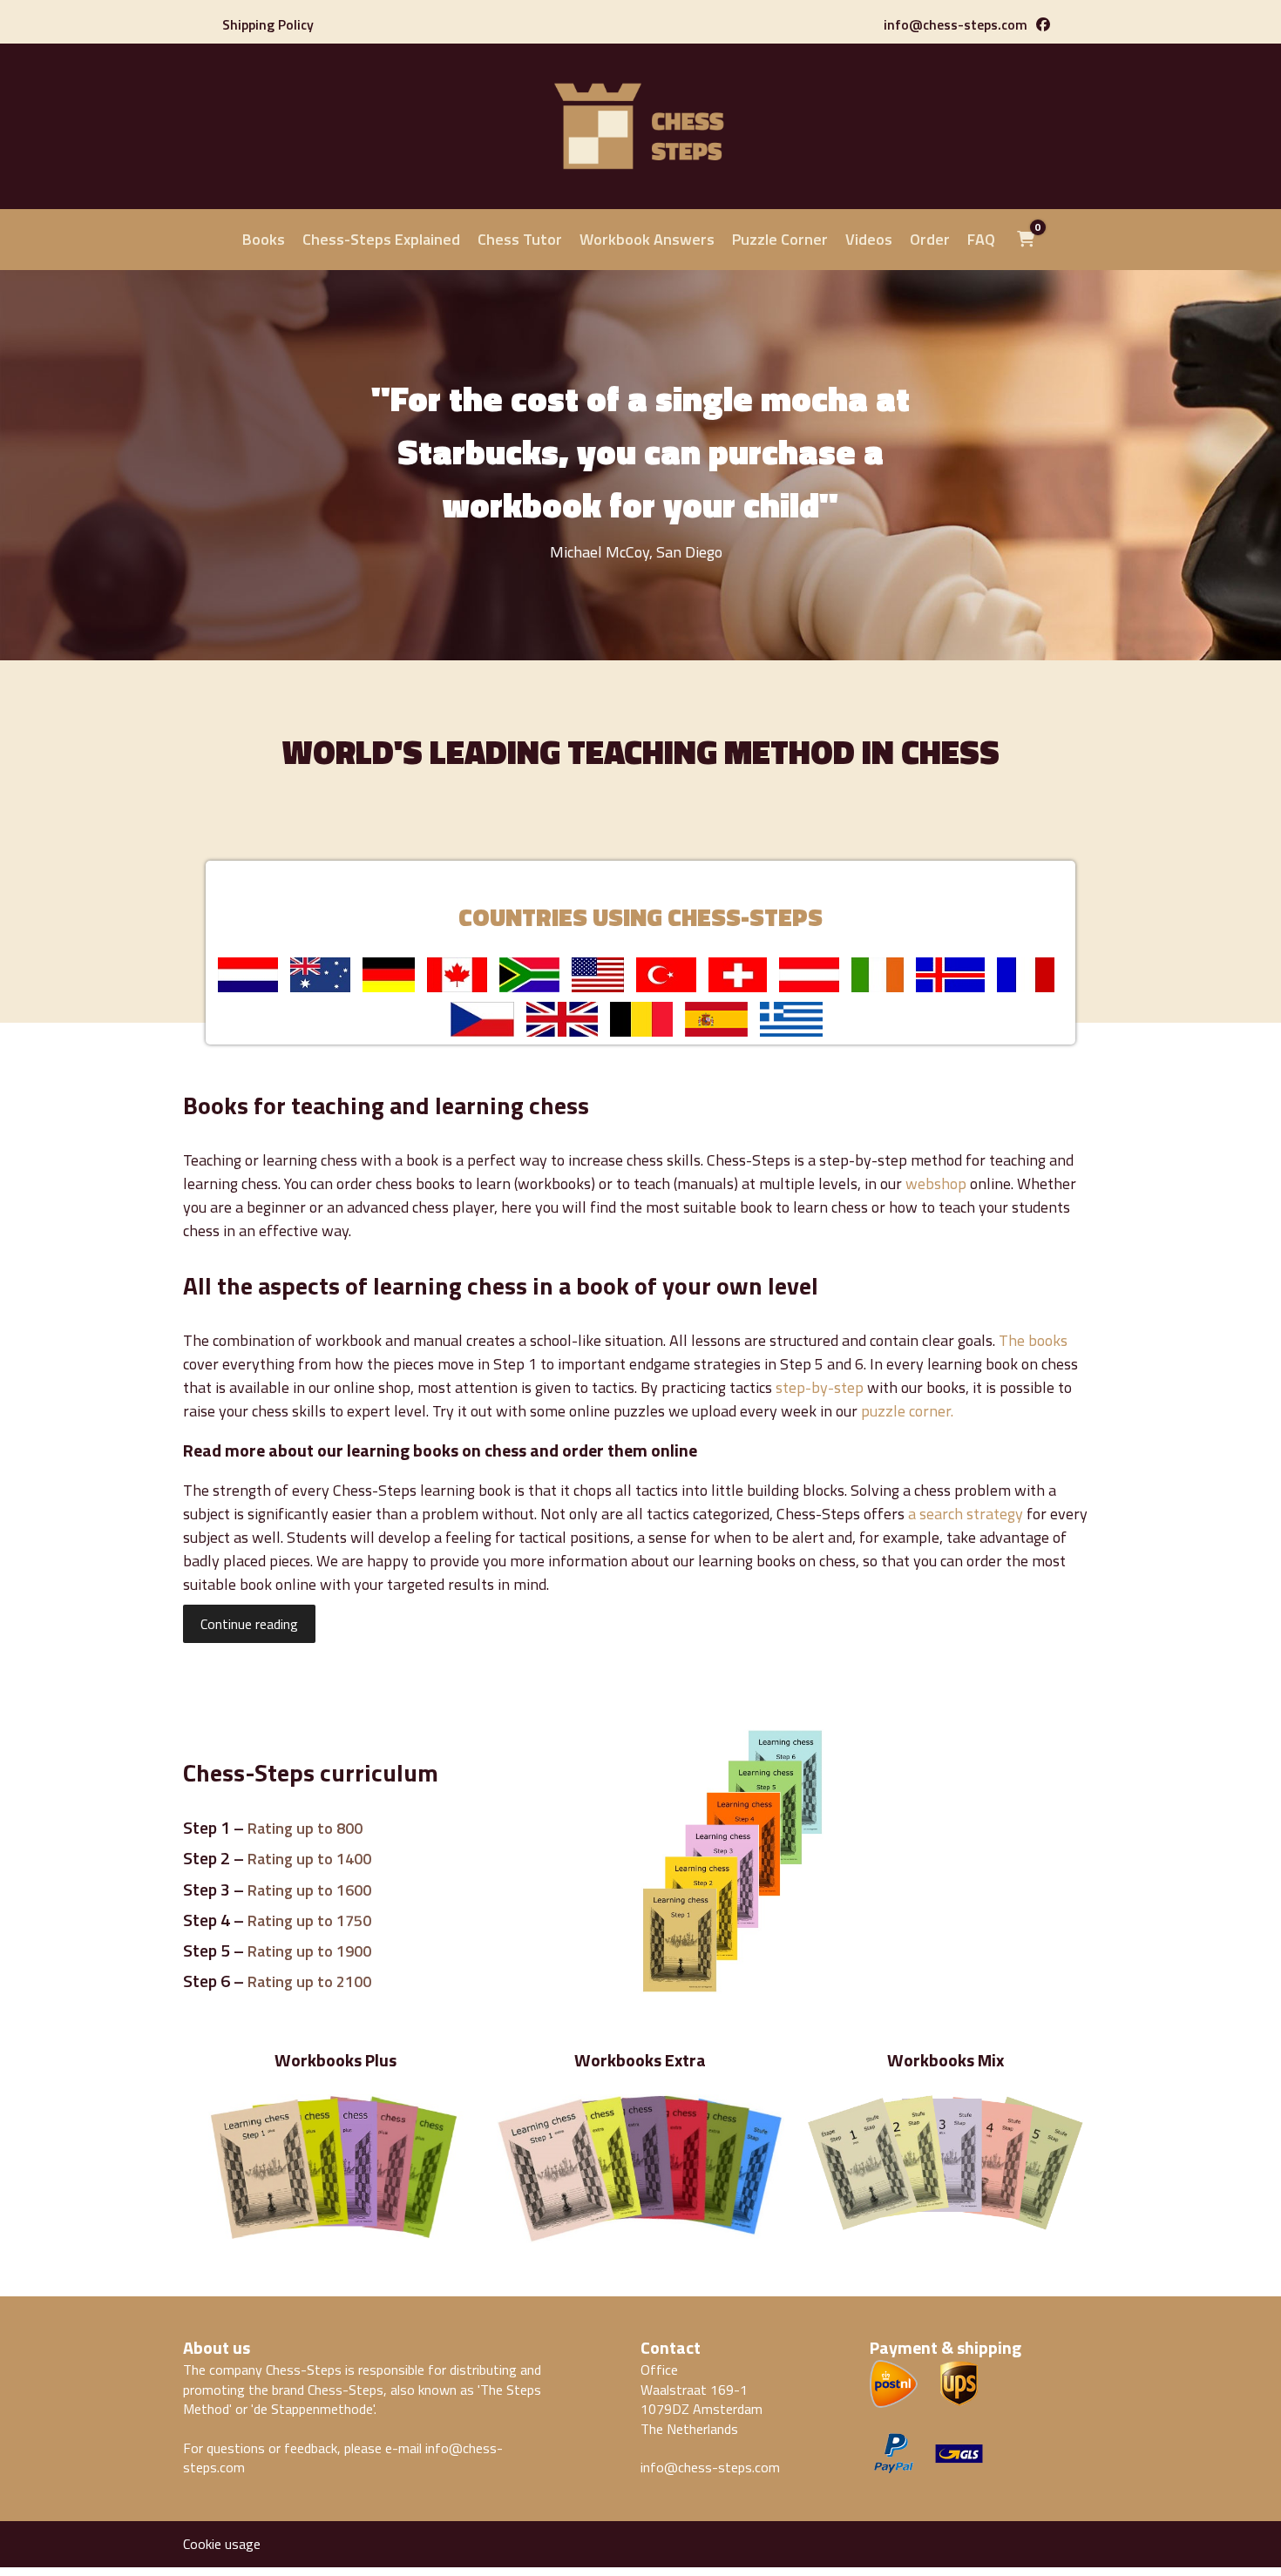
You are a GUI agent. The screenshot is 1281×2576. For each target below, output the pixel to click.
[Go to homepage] (640, 181)
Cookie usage (222, 2544)
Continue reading (249, 1624)
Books (264, 239)
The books (1033, 1340)
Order (930, 239)
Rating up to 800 (305, 1828)
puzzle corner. (907, 1411)
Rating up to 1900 (309, 1951)
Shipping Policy (268, 24)
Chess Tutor (520, 239)
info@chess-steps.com (956, 24)
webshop (936, 1183)
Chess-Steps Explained (381, 239)
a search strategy (966, 1514)
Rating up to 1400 (309, 1859)
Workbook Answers (647, 239)
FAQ (981, 239)
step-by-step (820, 1387)
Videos (869, 239)
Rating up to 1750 (309, 1920)
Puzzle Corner (780, 239)
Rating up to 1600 (309, 1890)
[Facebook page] (1043, 24)
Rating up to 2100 (309, 1981)
